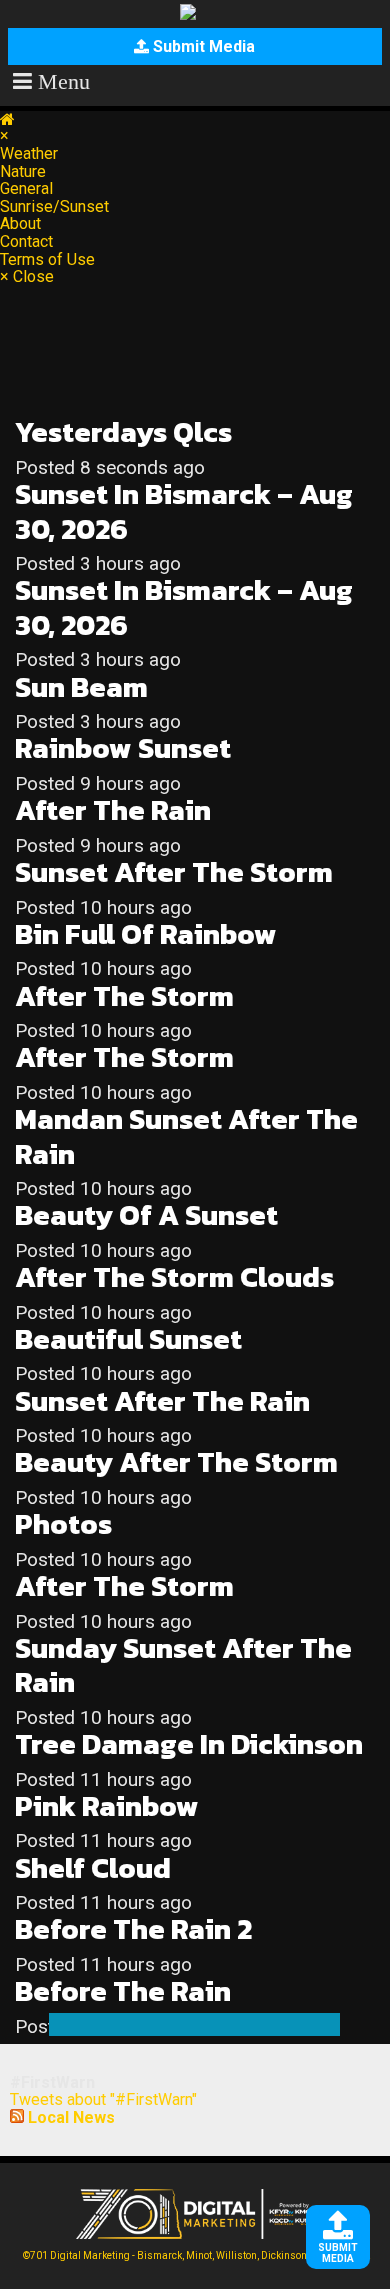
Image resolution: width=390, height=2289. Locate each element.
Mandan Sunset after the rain (186, 1136)
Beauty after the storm (176, 1462)
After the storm (124, 996)
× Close (27, 277)
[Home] (7, 119)
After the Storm (124, 1057)
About (20, 223)
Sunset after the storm (174, 872)
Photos (63, 1524)
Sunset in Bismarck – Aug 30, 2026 (184, 511)
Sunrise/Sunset (54, 206)
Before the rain (123, 1991)
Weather (29, 153)
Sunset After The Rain (162, 1401)
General (26, 188)
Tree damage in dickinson (189, 1744)
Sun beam (81, 687)
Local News (71, 2117)
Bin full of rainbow (146, 934)
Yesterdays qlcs (123, 432)
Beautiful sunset (128, 1339)
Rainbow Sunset (123, 748)
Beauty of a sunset (146, 1215)
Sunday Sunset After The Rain (183, 1665)
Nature (23, 171)
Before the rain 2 (133, 1929)
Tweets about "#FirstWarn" (103, 2099)
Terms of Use (47, 259)
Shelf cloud (93, 1868)
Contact (26, 241)
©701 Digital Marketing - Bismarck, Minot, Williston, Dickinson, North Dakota (197, 2255)
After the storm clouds (174, 1277)
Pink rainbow (107, 1806)
